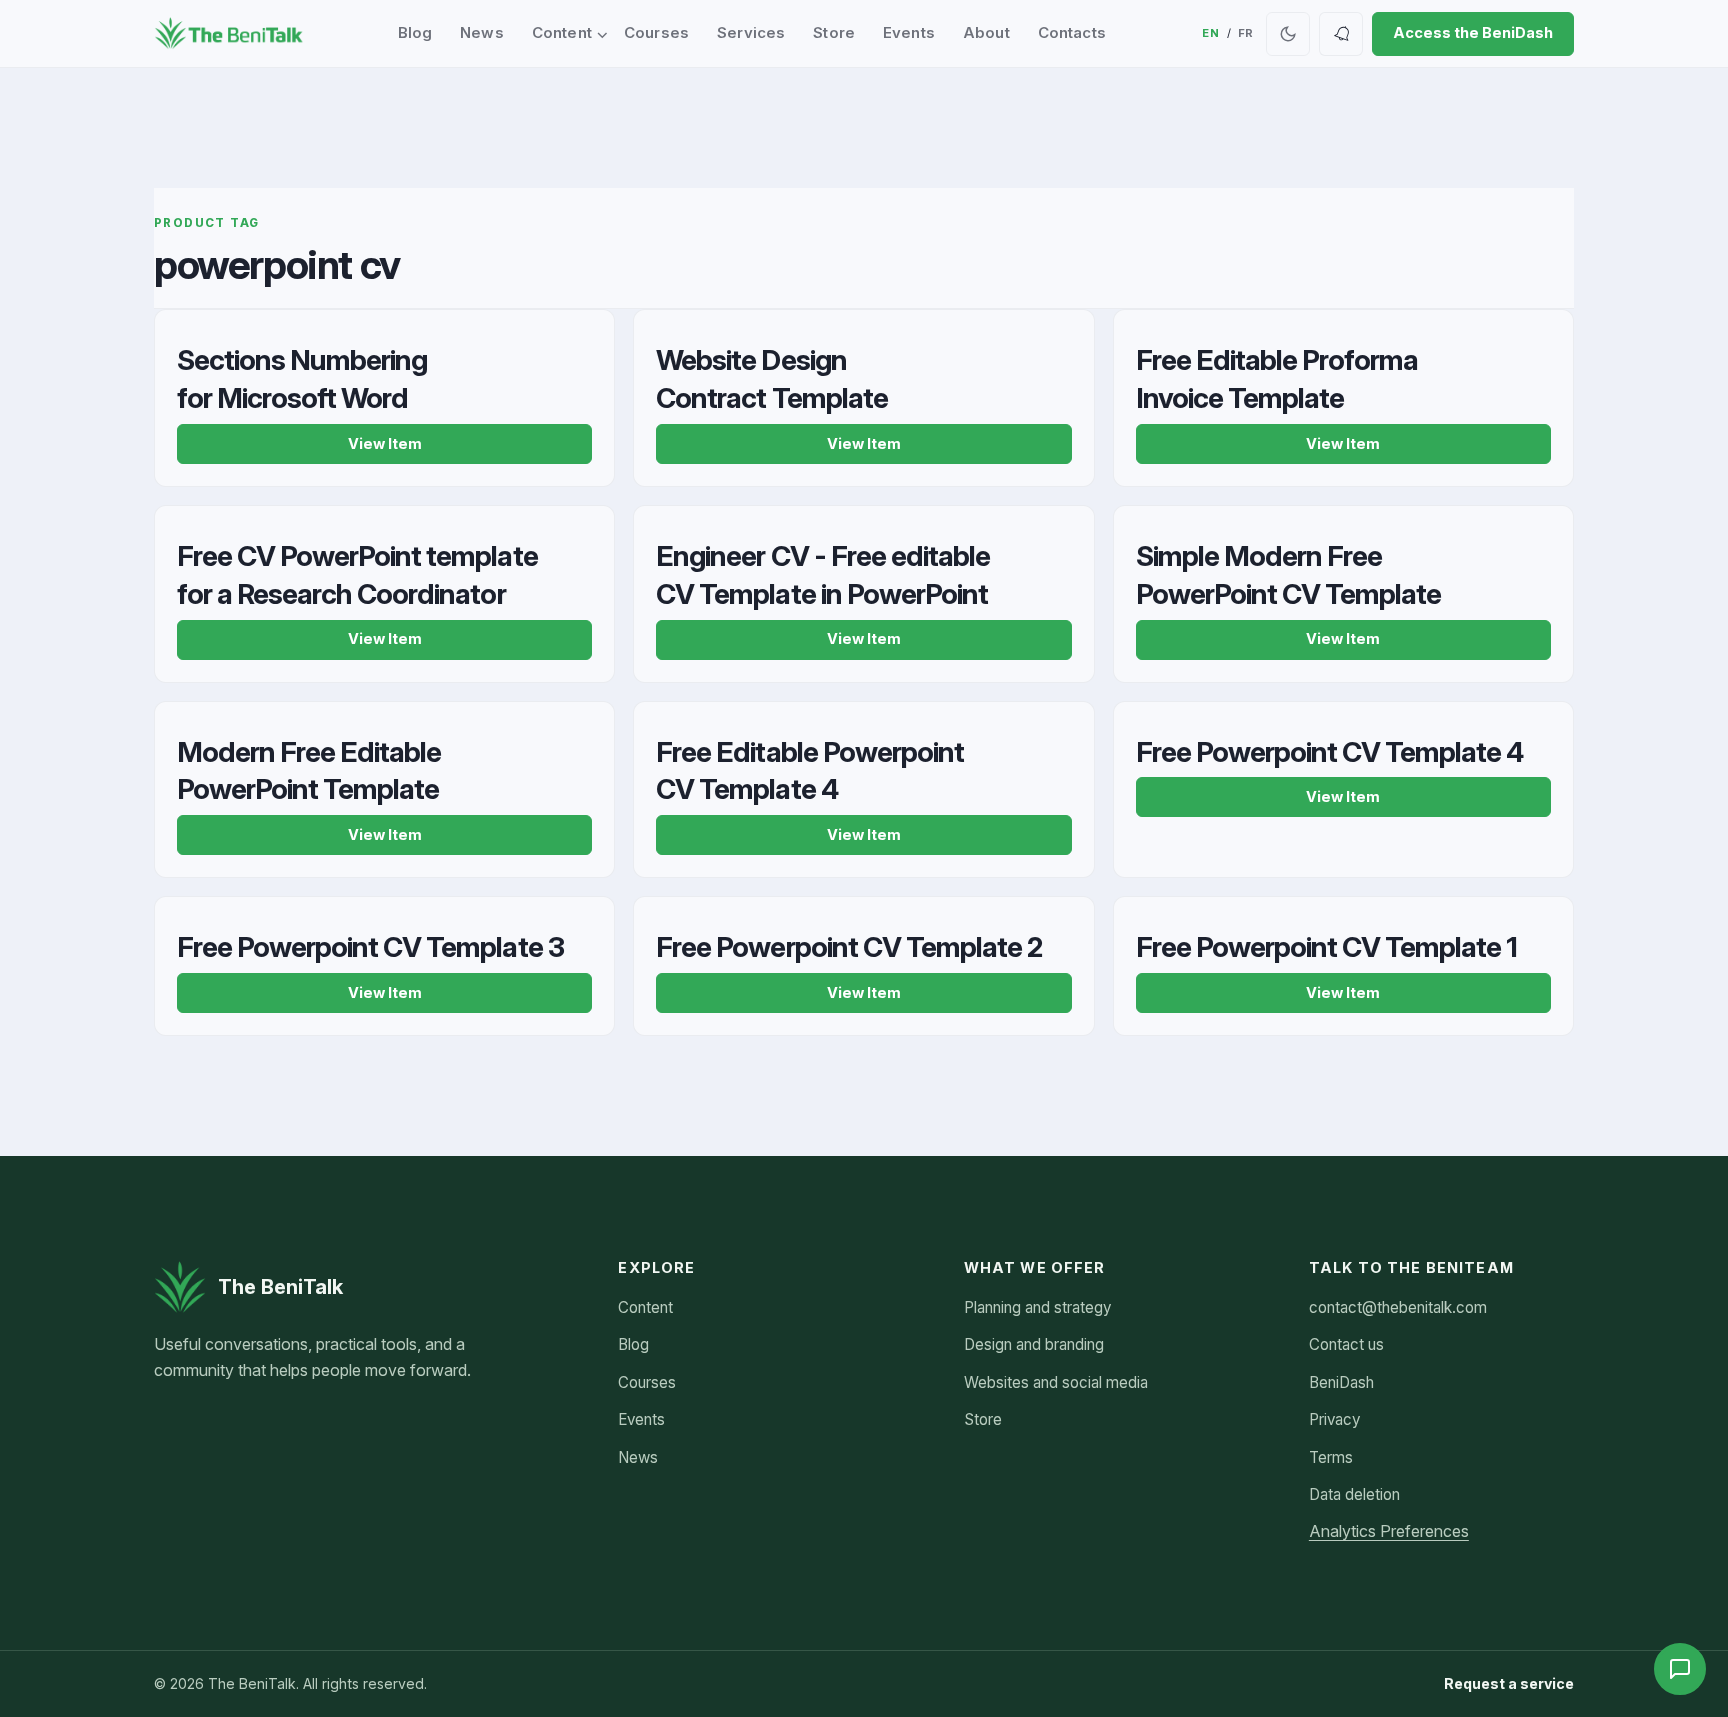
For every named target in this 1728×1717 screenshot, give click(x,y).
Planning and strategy (1037, 1307)
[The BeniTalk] (229, 33)
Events (909, 32)
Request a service (1509, 1683)
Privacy (1334, 1419)
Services (751, 32)
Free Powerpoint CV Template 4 (1330, 752)
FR (1246, 33)
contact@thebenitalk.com (1398, 1307)
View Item (385, 444)
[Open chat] (1680, 1669)
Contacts (1072, 32)
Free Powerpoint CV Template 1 (1327, 947)
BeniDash (1341, 1382)
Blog (415, 32)
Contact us (1346, 1344)
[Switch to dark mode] (1288, 34)
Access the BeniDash (1473, 33)
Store (834, 32)
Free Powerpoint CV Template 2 (849, 947)
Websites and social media (1056, 1382)
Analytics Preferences (1389, 1531)
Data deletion (1354, 1494)
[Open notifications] (1341, 34)
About (986, 32)
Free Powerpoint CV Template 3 (370, 947)
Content (562, 32)
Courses (656, 32)
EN (1210, 33)
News (482, 32)
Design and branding (1034, 1344)
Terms (1331, 1457)
